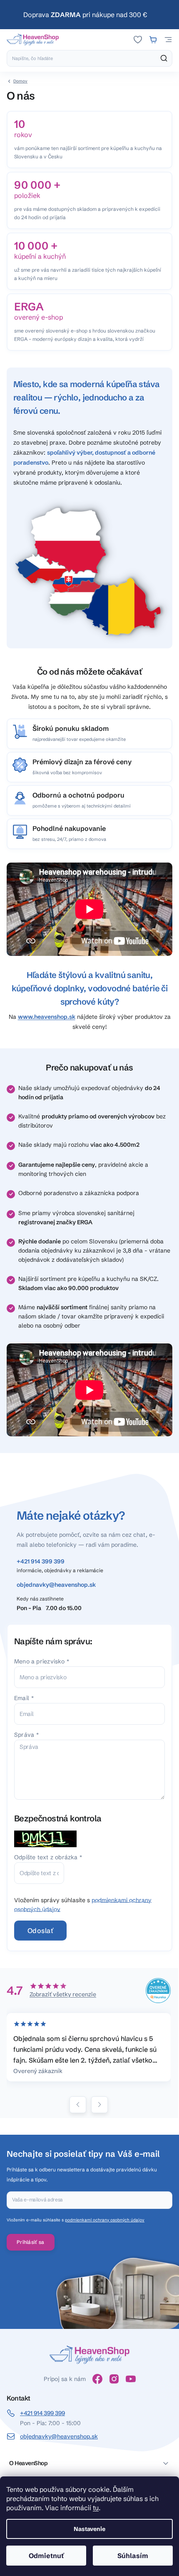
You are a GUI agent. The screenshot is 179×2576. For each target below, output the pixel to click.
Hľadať (164, 58)
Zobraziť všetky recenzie (63, 1994)
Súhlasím (133, 2556)
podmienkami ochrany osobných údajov (105, 2220)
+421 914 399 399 (41, 1561)
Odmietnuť (46, 2556)
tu (96, 2508)
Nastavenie (89, 2529)
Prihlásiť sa (31, 2242)
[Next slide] (99, 2105)
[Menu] (168, 40)
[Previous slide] (78, 2105)
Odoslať (40, 1931)
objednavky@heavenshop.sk (56, 1585)
